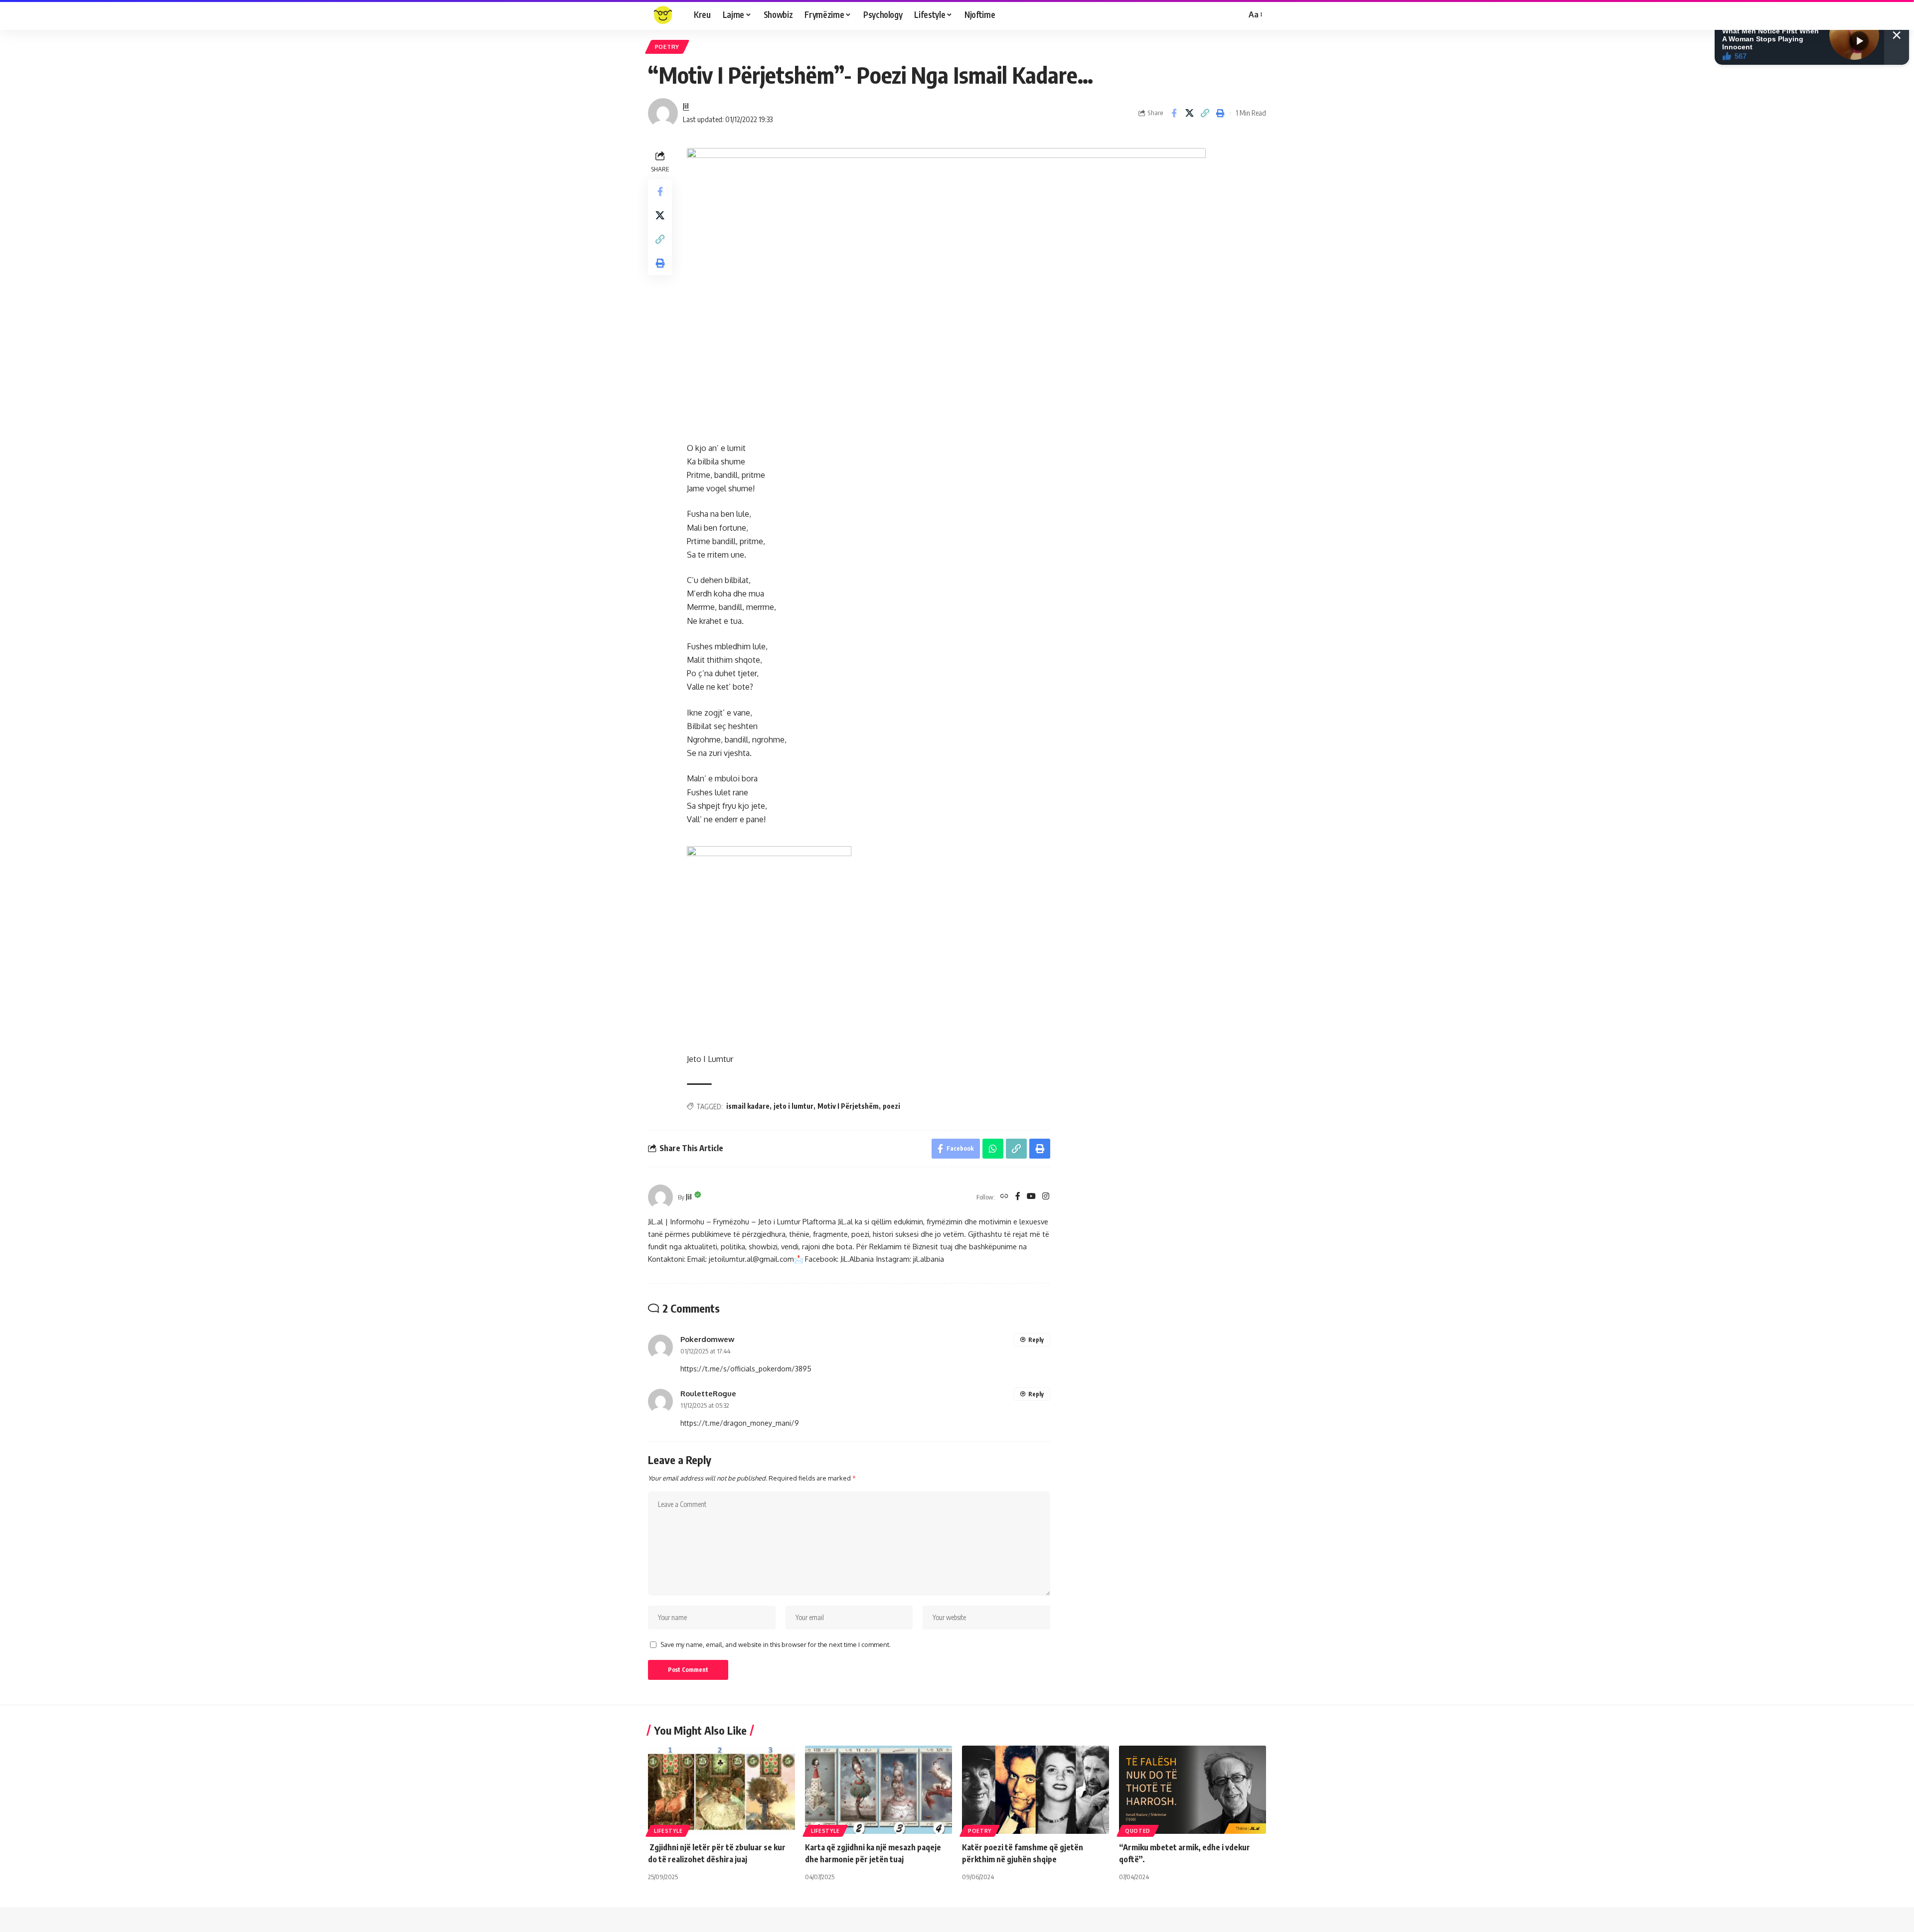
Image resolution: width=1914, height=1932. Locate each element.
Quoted (1138, 1831)
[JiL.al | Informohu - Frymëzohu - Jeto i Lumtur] (663, 15)
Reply (1036, 1340)
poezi (891, 1106)
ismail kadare (748, 1106)
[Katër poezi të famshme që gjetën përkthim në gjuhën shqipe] (1036, 1790)
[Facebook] (1018, 1197)
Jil (686, 106)
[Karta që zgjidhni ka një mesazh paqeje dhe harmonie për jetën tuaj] (878, 1790)
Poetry (667, 47)
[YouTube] (1031, 1197)
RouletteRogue (708, 1393)
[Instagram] (1046, 1197)
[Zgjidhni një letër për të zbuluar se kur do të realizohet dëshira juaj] (721, 1790)
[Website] (1004, 1197)
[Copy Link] (1205, 113)
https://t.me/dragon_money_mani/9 (740, 1423)
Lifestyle (668, 1831)
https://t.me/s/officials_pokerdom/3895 (746, 1369)
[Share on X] (1189, 113)
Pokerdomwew (707, 1339)
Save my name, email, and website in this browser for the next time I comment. (776, 1644)
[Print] (1220, 113)
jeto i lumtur (794, 1106)
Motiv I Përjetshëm (848, 1106)
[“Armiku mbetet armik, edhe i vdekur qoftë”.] (1193, 1790)
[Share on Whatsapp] (993, 1149)
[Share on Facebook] (1174, 113)
